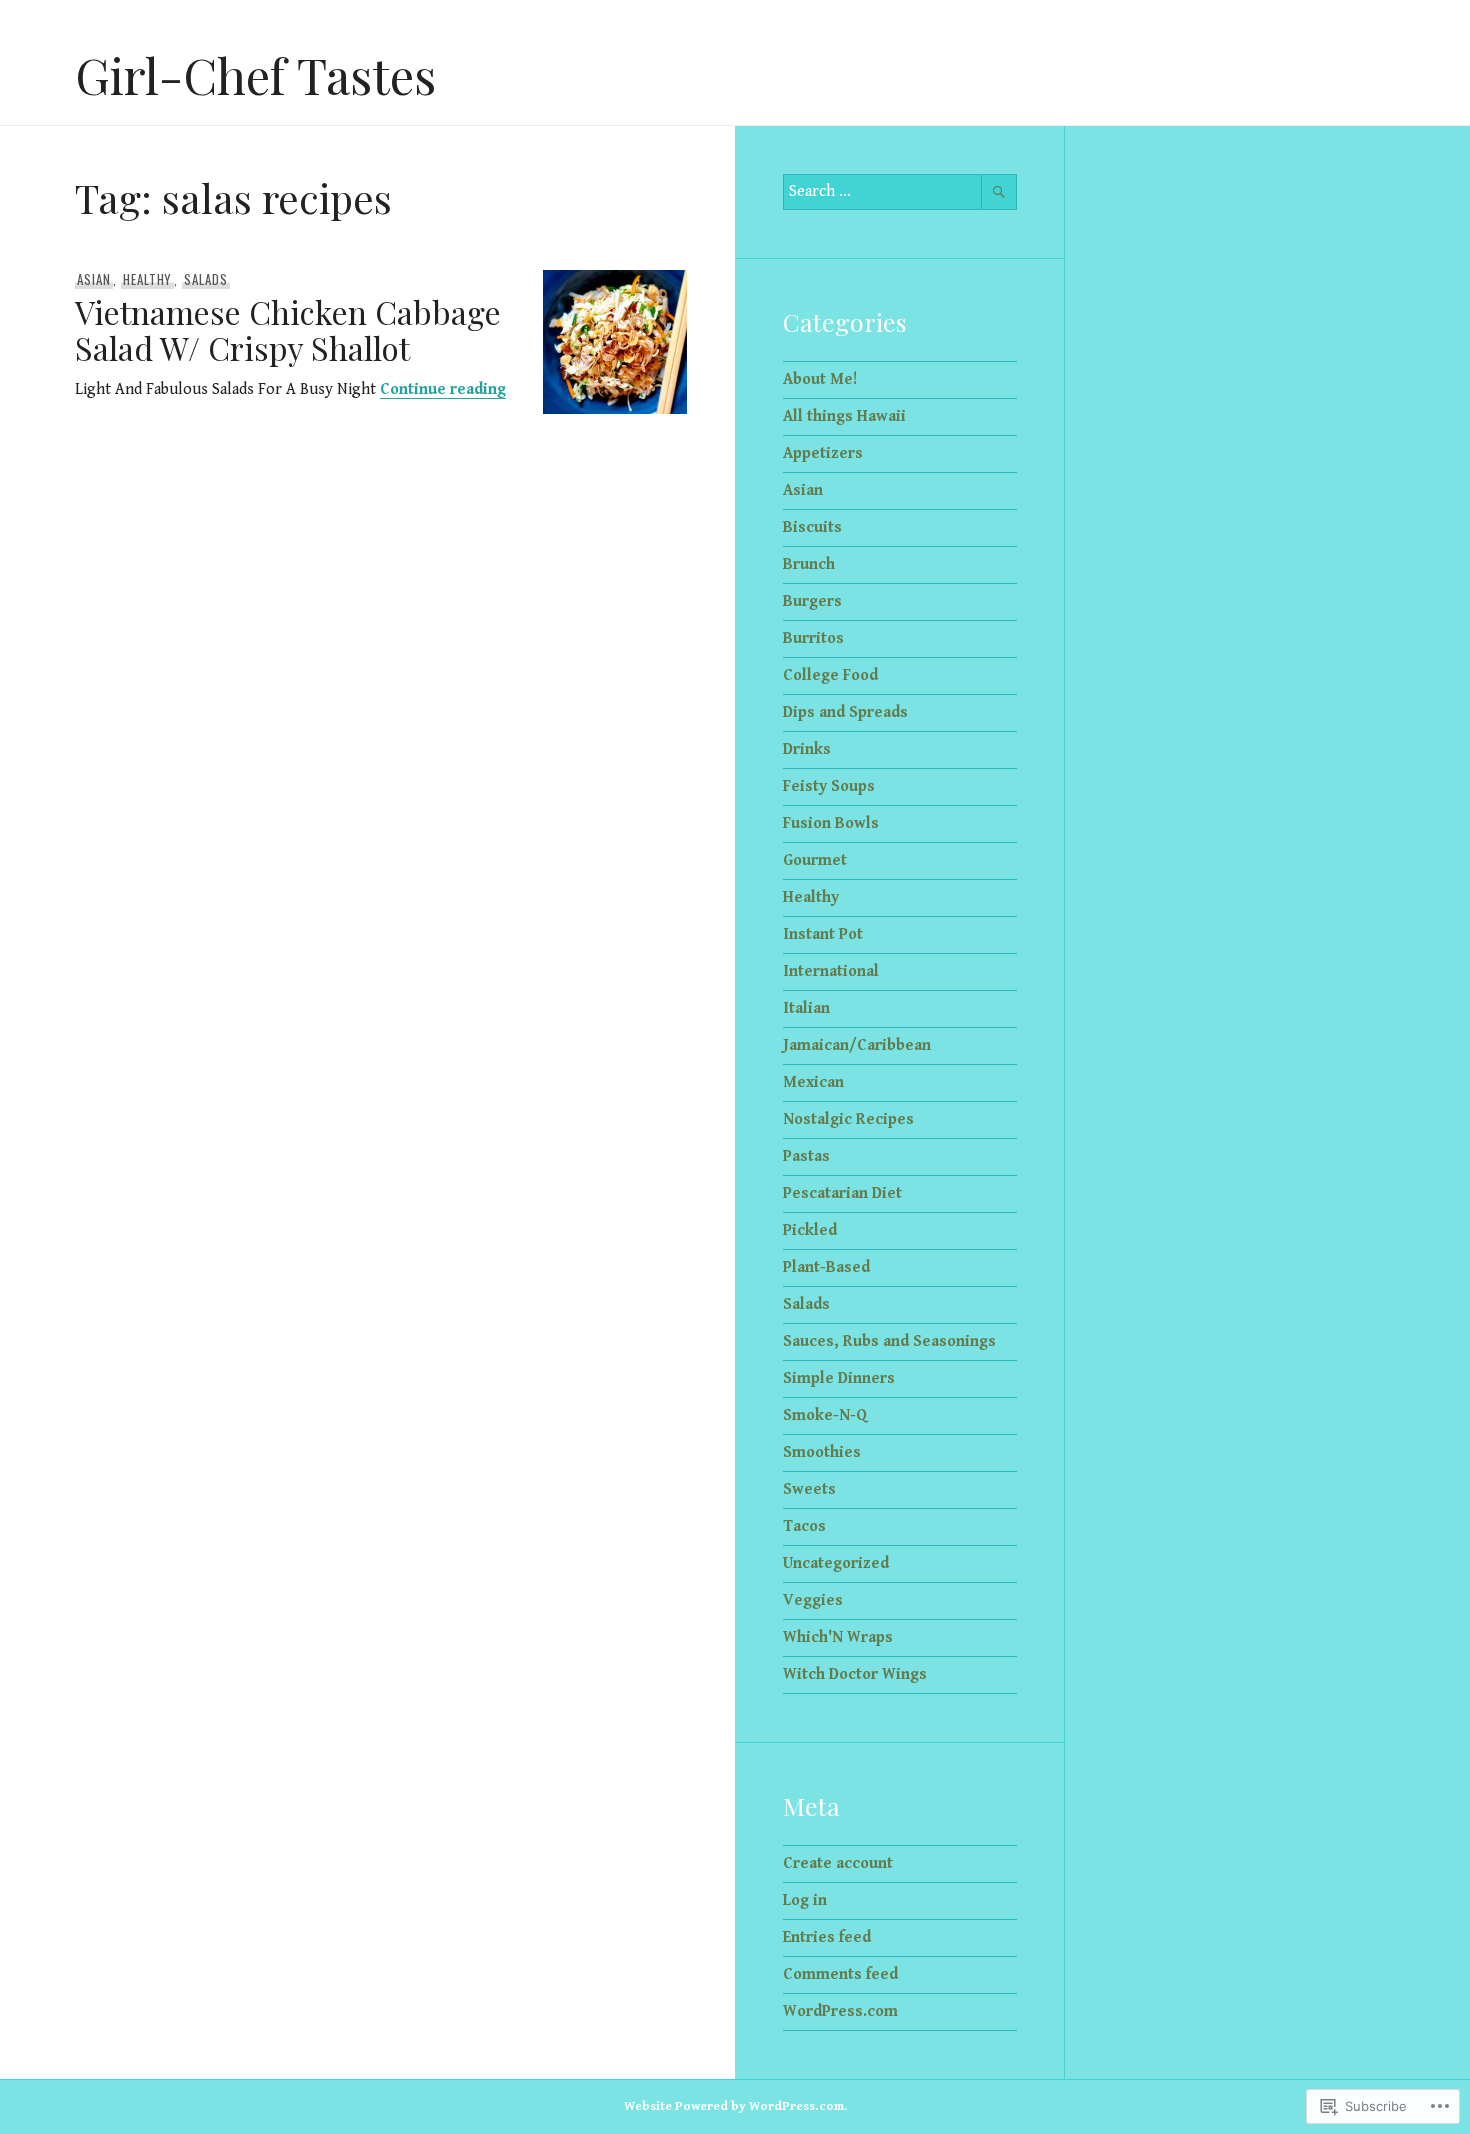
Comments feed (840, 1974)
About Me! (820, 379)
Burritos (813, 638)
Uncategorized (836, 1563)
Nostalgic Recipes (848, 1119)
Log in (805, 1900)
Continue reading (443, 389)
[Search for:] (900, 191)
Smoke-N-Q (825, 1415)
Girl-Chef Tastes (255, 74)
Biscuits (812, 527)
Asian (94, 279)
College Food (830, 675)
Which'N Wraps (838, 1637)
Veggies (813, 1600)
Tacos (804, 1526)
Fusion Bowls (831, 823)
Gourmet (815, 860)
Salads (206, 279)
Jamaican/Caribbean (857, 1045)
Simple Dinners (839, 1378)
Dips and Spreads (845, 712)
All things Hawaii (844, 416)
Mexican (813, 1082)
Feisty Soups (829, 786)
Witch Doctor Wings (855, 1674)
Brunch (809, 564)
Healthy (148, 279)
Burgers (812, 601)
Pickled (810, 1230)
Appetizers (823, 453)
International (831, 971)
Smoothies (822, 1452)
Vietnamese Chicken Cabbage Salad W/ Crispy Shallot (288, 329)
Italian (806, 1008)
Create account (838, 1863)
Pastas (806, 1156)
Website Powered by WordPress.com (734, 2106)
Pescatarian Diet (842, 1193)
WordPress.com (840, 2011)
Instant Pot (823, 934)
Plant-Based (826, 1267)
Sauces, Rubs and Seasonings (889, 1341)
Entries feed (827, 1937)
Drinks (807, 749)
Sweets (809, 1489)
